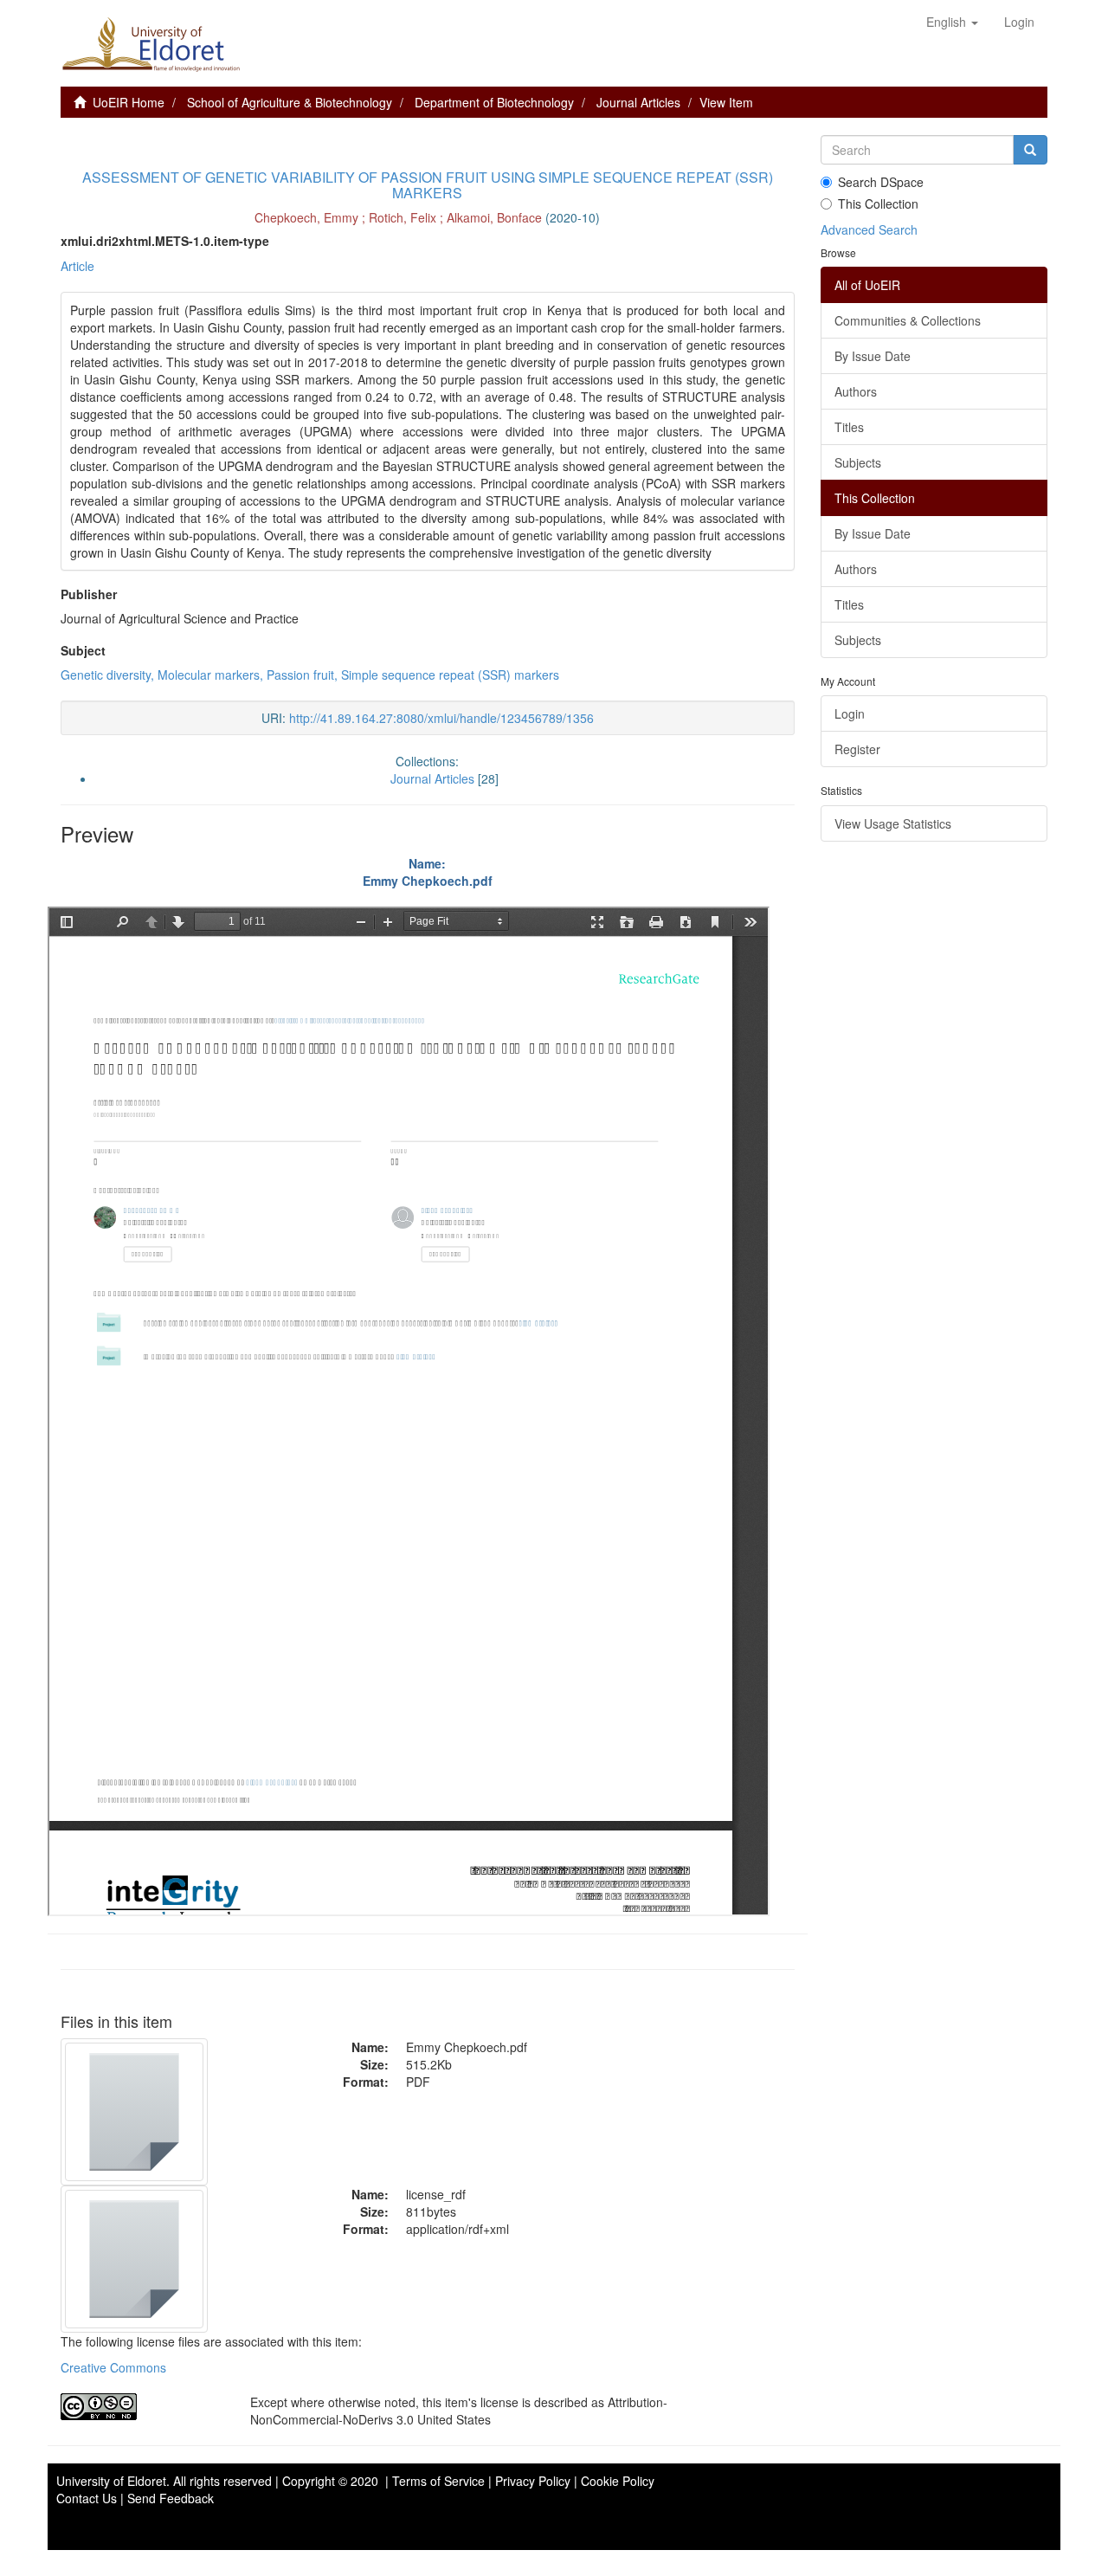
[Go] (1030, 150)
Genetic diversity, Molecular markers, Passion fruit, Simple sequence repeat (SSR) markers (310, 675)
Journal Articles (638, 102)
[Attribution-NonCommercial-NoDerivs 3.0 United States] (142, 2407)
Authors (856, 391)
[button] (952, 22)
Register (857, 749)
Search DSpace (881, 182)
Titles (849, 427)
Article (77, 266)
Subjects (858, 462)
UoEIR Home (129, 102)
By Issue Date (873, 356)
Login (850, 713)
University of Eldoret (111, 2481)
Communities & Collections (908, 320)
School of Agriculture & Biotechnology (290, 102)
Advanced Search (869, 229)
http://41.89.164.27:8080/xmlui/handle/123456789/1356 (441, 718)
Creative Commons (113, 2367)
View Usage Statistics (893, 823)
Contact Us (87, 2498)
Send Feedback (171, 2498)
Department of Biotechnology (494, 102)
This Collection (878, 203)
